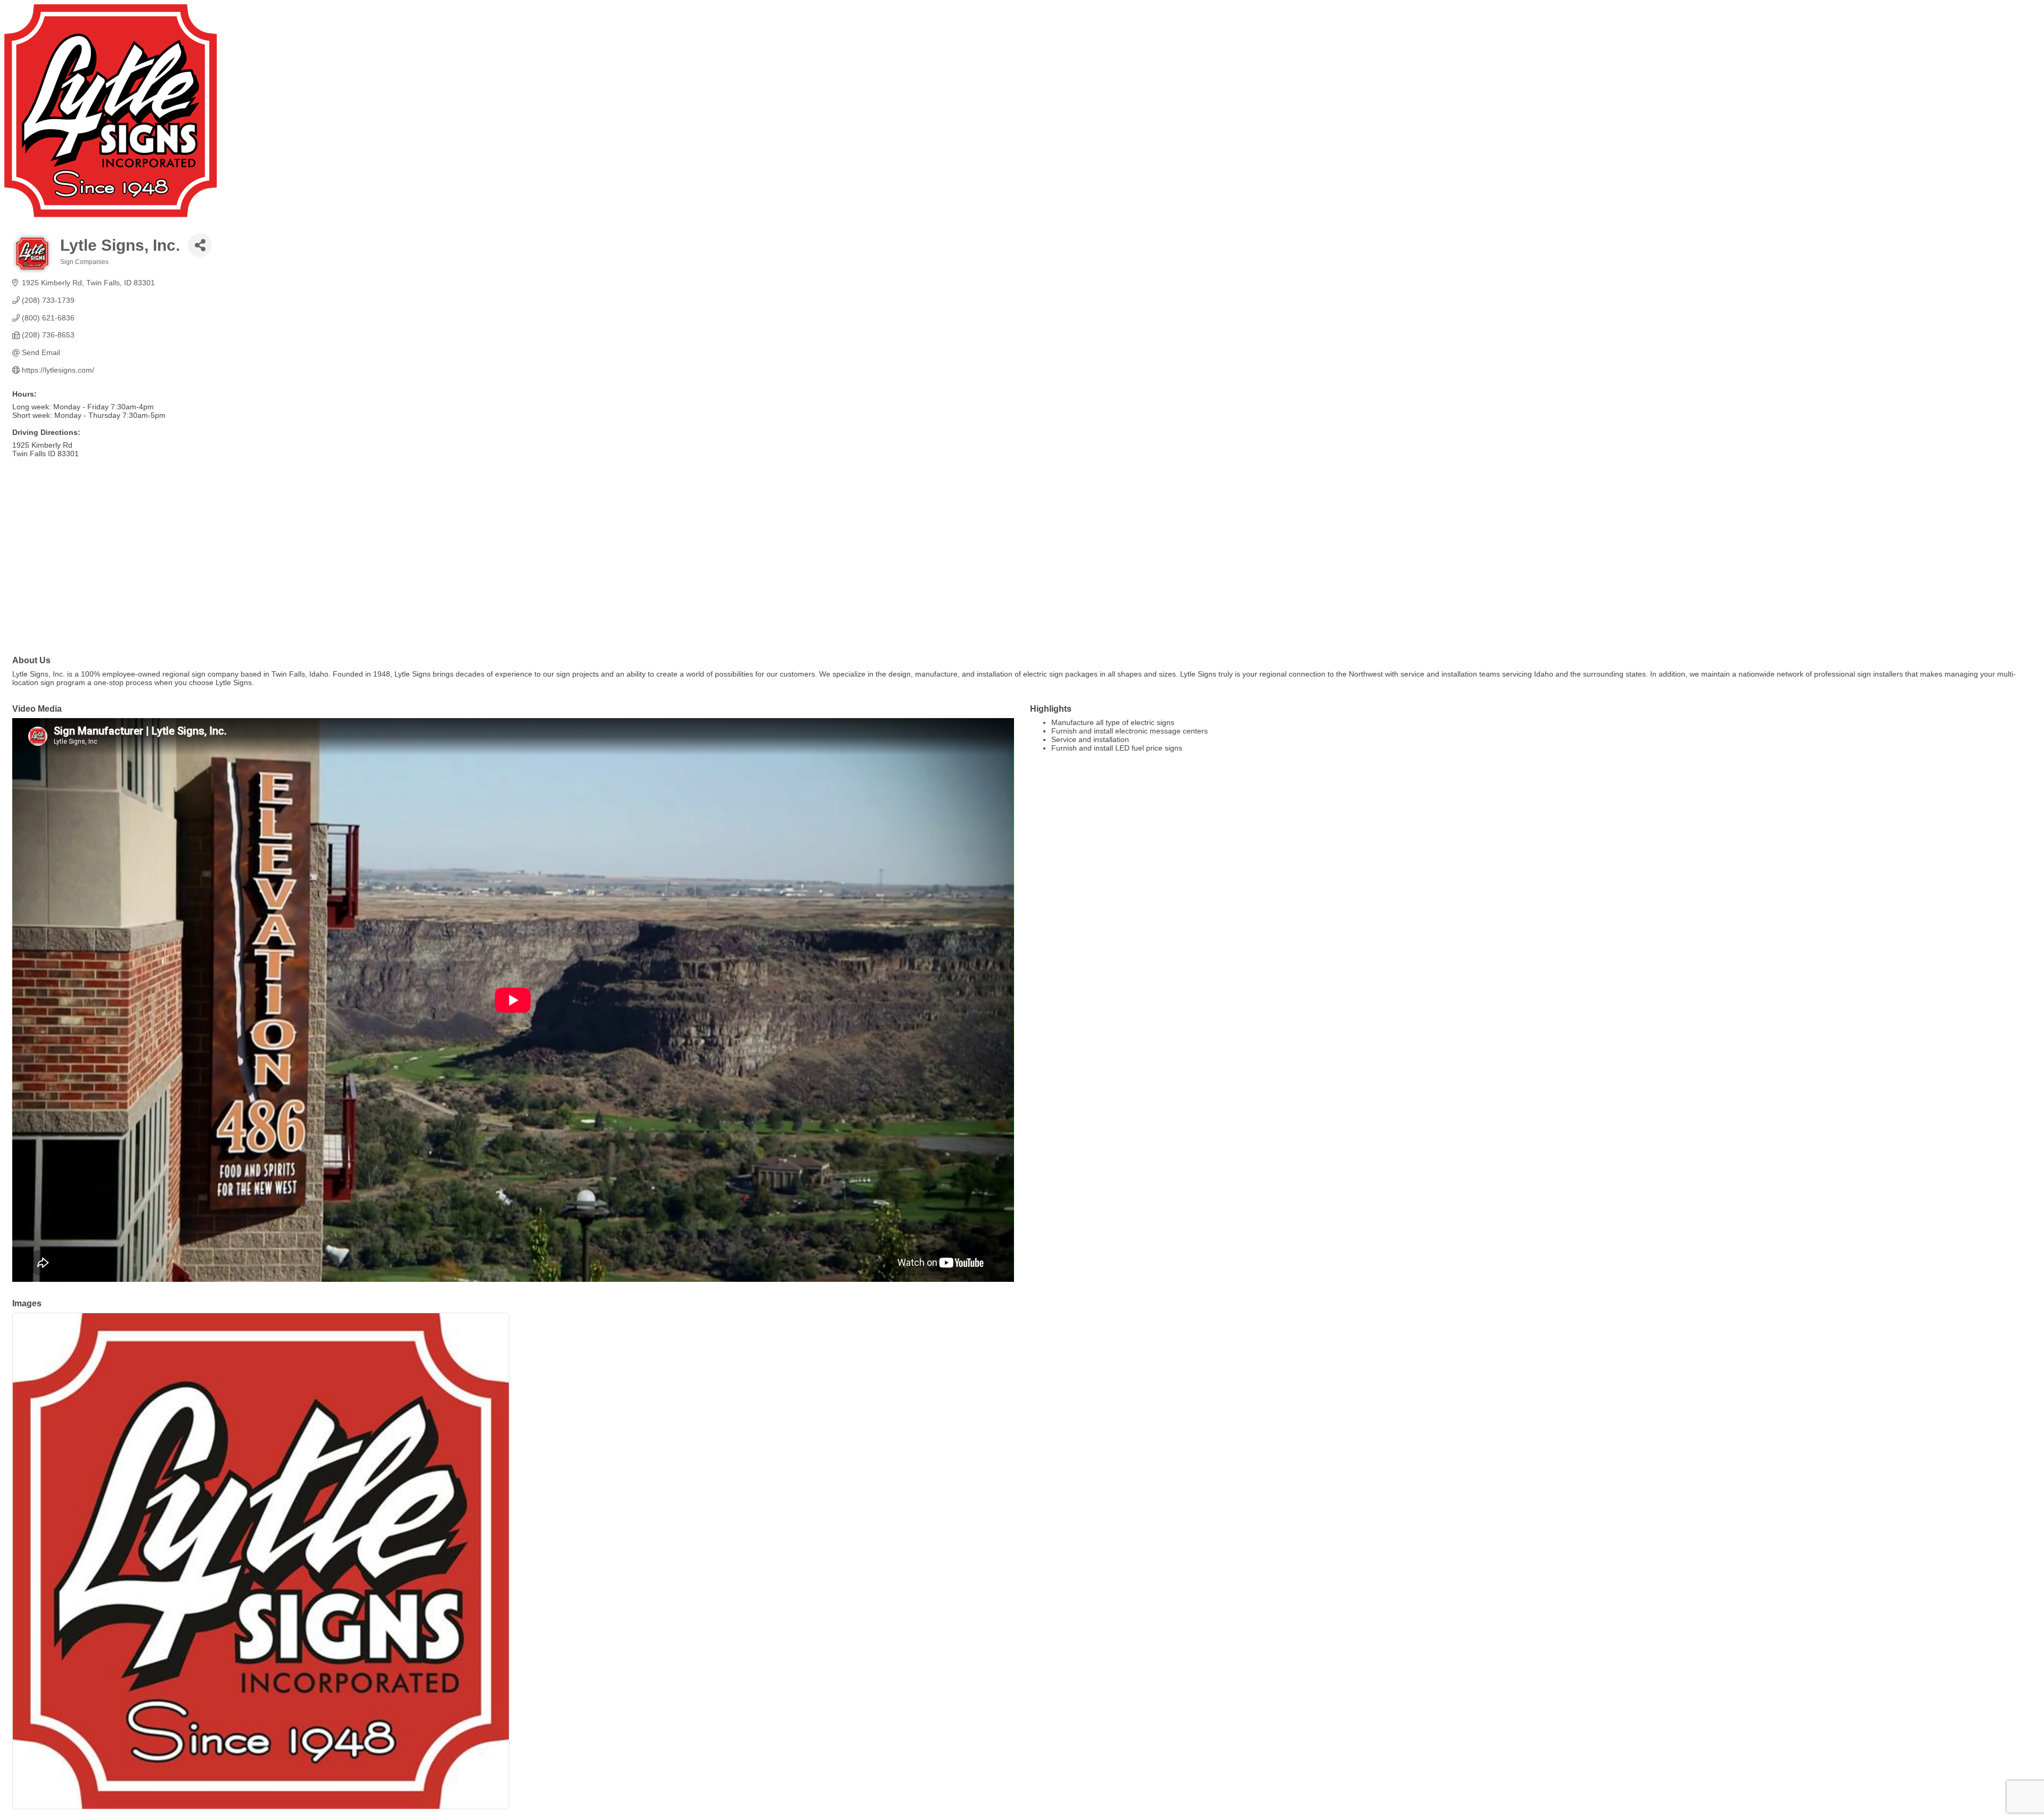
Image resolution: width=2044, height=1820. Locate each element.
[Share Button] (200, 245)
